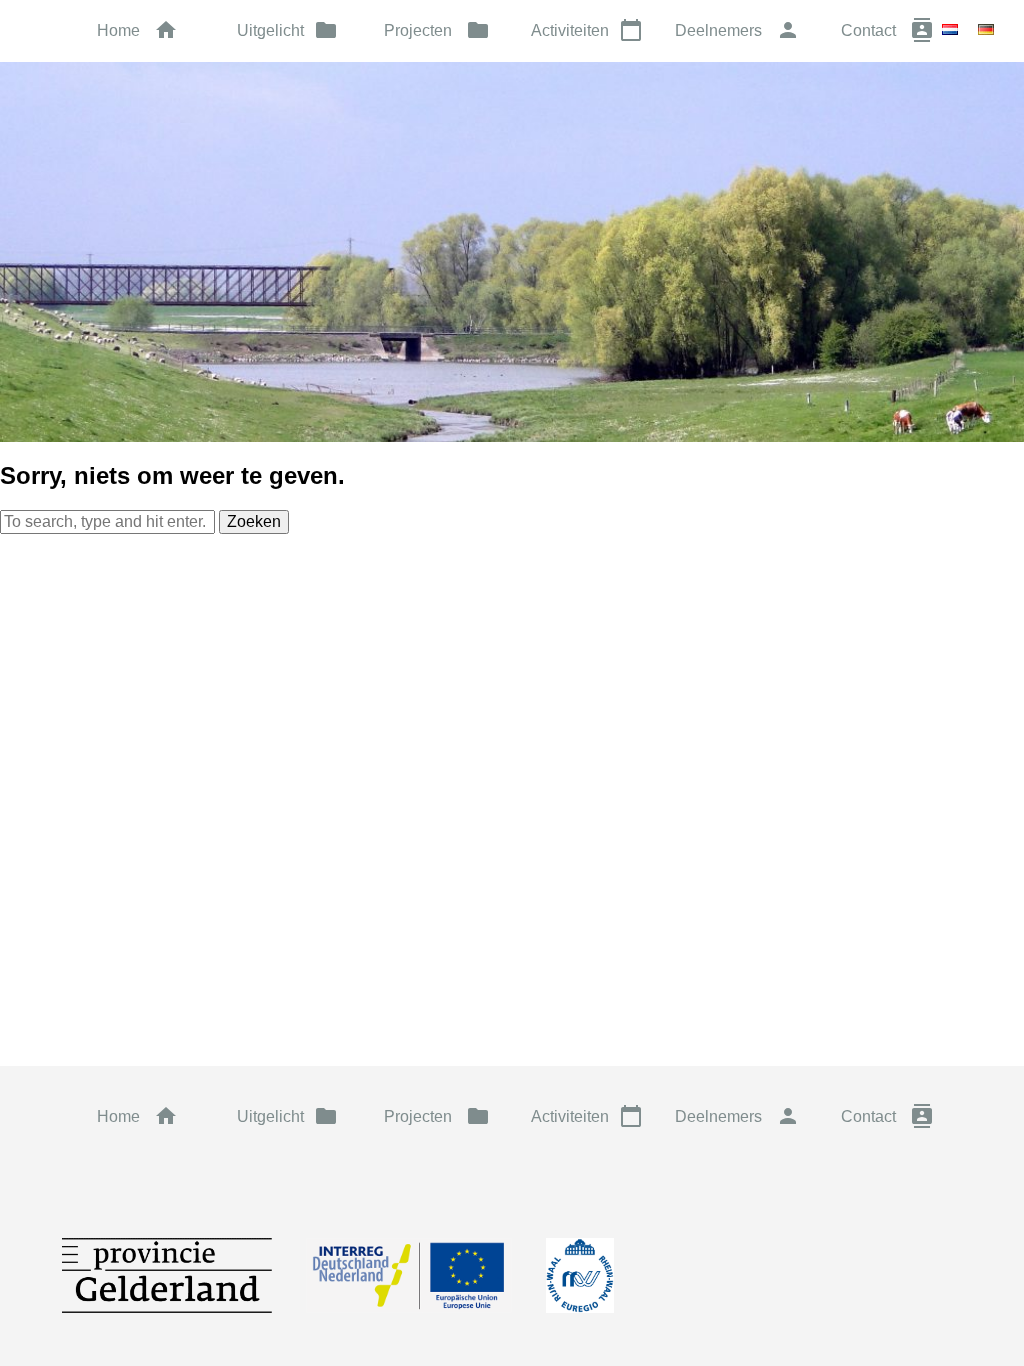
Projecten (437, 30)
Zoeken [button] (254, 521)
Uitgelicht (287, 30)
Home (137, 30)
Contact (887, 30)
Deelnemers (737, 30)
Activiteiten (587, 30)
